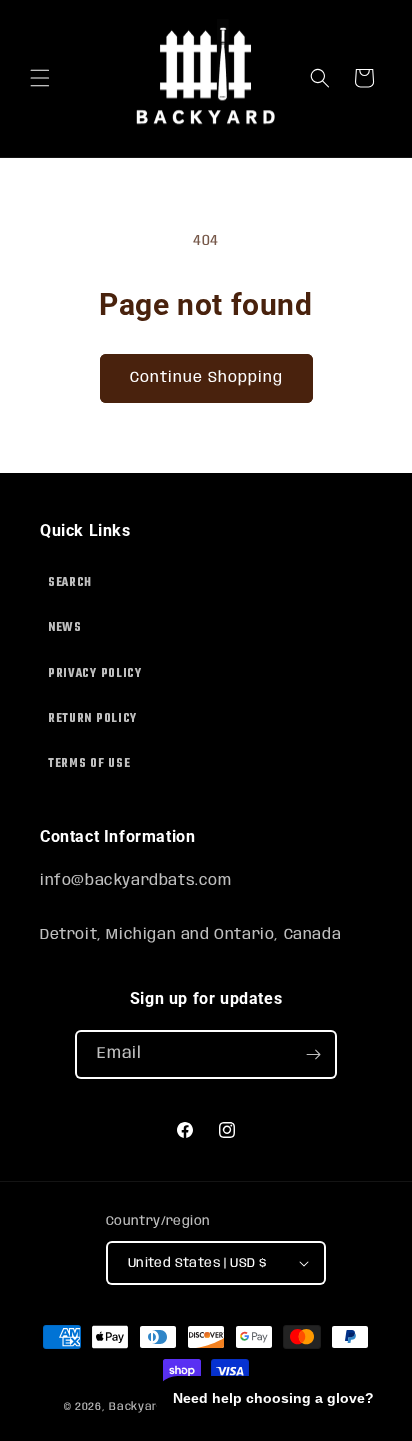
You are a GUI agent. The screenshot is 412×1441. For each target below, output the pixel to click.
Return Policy (92, 719)
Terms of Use (89, 764)
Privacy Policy (95, 674)
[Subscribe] (313, 1054)
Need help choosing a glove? (273, 1398)
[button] (40, 78)
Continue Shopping (206, 378)
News (65, 628)
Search (70, 583)
